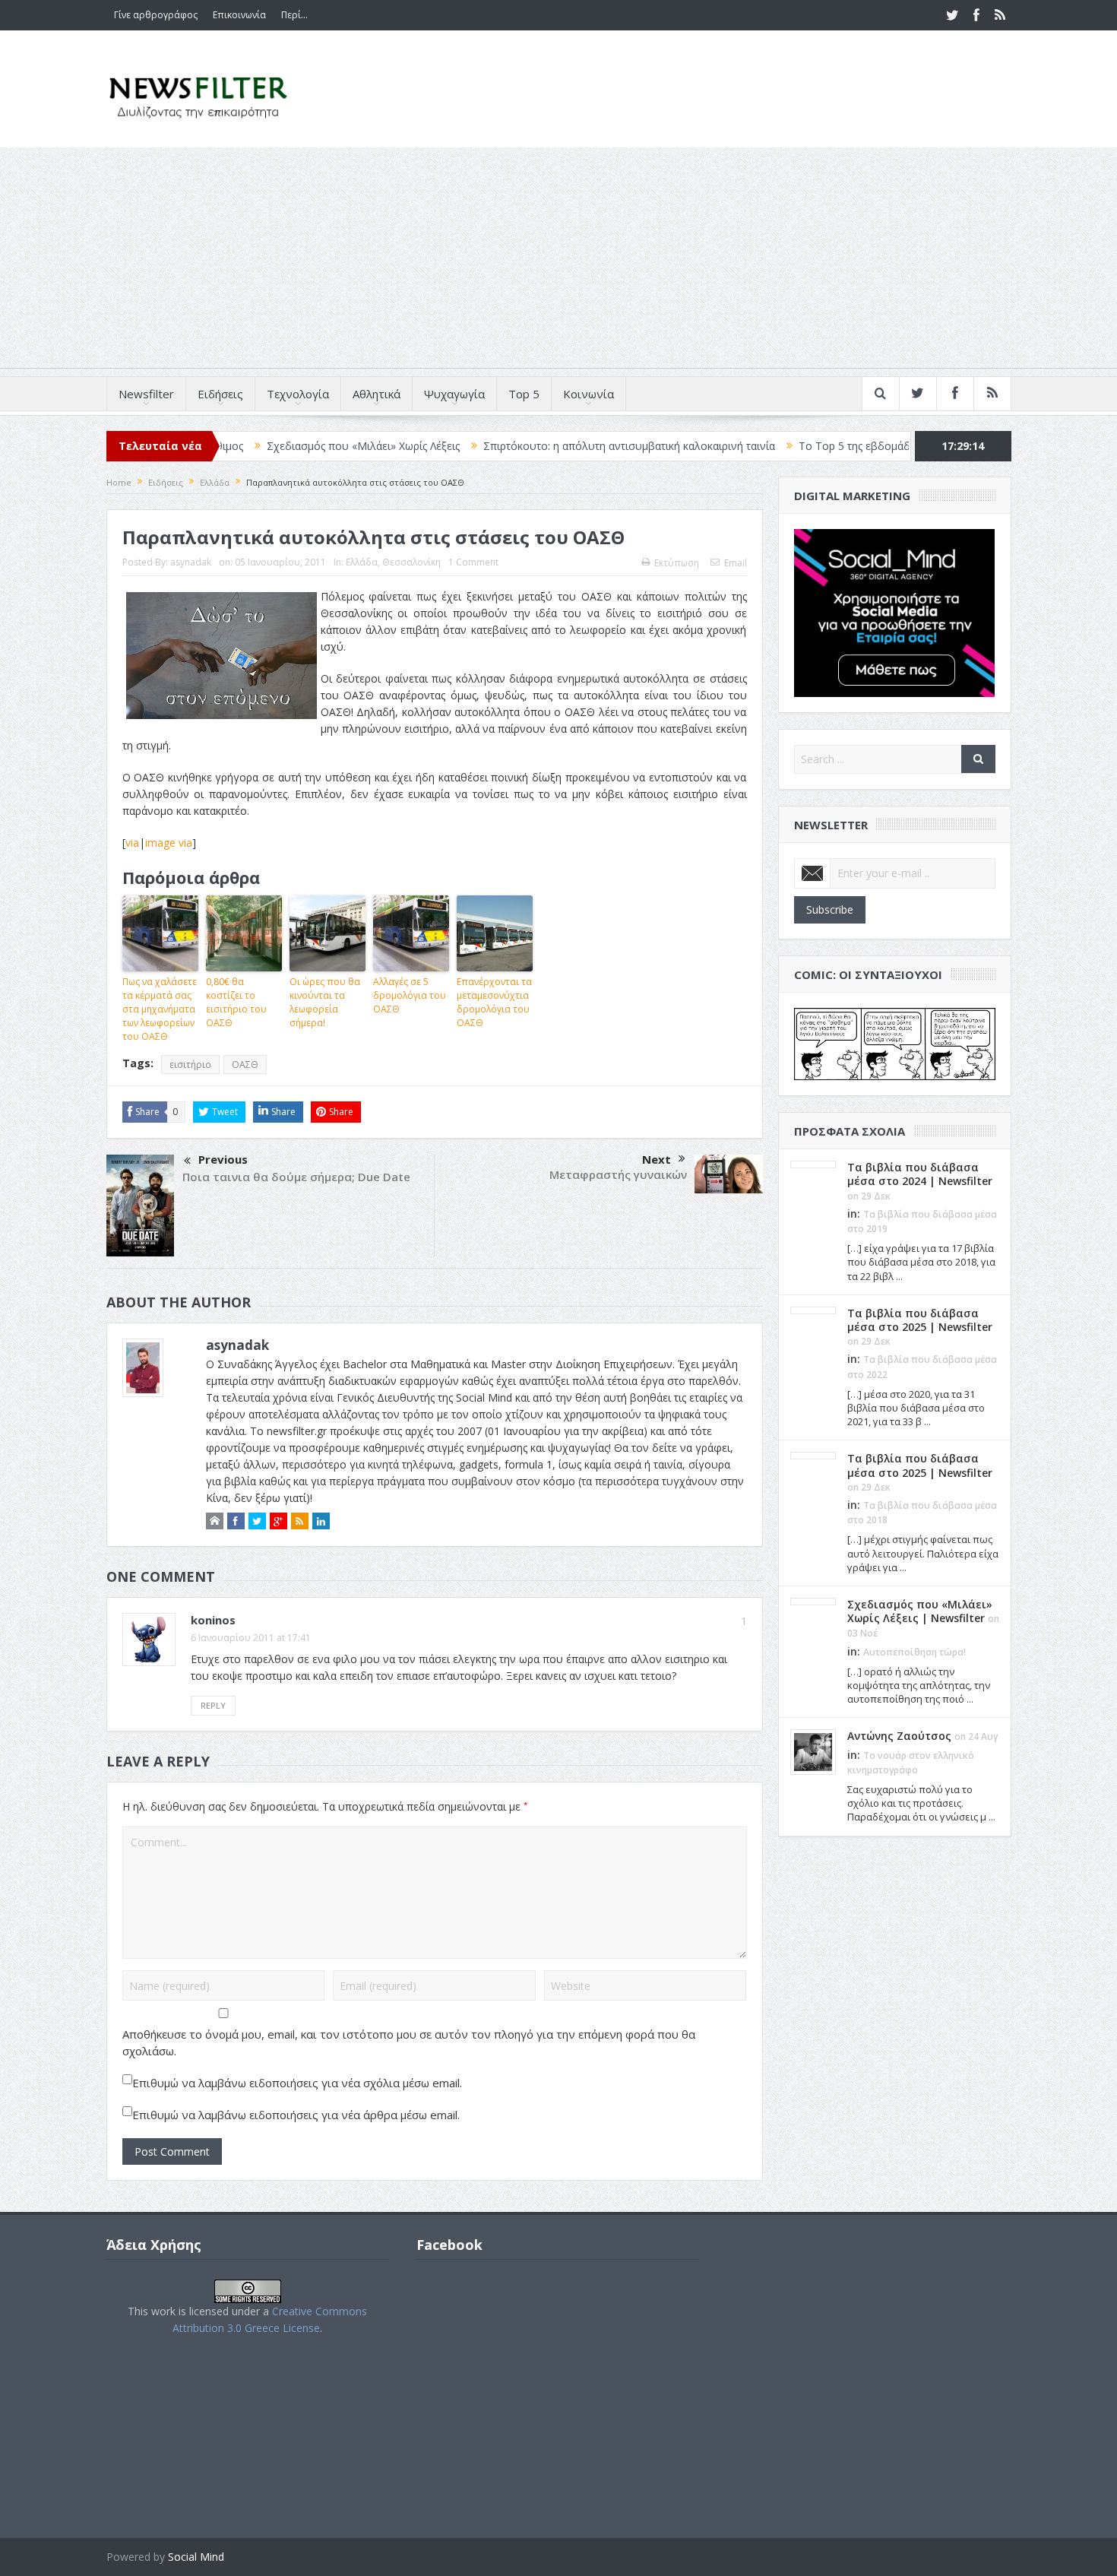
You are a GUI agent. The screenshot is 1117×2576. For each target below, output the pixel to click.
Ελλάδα (362, 562)
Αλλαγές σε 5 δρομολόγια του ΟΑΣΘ (410, 995)
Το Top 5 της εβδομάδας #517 (791, 446)
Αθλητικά (377, 394)
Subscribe (830, 909)
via (132, 843)
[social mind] (895, 612)
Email (736, 563)
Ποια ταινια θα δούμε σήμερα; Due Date (296, 1177)
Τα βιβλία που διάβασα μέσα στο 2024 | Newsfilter (920, 1174)
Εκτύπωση (677, 563)
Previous (223, 1159)
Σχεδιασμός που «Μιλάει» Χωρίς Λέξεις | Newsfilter (920, 1611)
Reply (213, 1705)
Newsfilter (146, 394)
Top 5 (524, 394)
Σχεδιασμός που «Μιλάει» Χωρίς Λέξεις (280, 446)
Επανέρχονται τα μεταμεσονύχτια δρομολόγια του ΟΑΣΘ (494, 1002)
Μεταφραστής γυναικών (618, 1174)
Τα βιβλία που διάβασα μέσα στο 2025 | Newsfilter (920, 1320)
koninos (213, 1620)
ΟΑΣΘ (245, 1065)
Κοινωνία (589, 394)
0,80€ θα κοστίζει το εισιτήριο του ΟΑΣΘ (236, 1002)
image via (169, 843)
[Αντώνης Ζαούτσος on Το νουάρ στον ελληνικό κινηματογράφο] (813, 1751)
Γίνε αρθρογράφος (156, 15)
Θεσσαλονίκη (411, 562)
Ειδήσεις (220, 394)
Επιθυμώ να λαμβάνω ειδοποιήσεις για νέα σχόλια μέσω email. (297, 2083)
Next (657, 1159)
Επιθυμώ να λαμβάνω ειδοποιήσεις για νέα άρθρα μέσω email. (296, 2115)
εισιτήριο (190, 1065)
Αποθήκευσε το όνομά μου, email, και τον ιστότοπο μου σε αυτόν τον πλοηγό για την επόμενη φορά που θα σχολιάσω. (409, 2042)
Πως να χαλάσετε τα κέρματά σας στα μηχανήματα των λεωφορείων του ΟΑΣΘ (160, 1009)
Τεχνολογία (298, 394)
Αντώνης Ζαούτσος (899, 1736)
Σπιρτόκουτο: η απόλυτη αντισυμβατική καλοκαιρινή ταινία (546, 446)
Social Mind (196, 2557)
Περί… (294, 15)
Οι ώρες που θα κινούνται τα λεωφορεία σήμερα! (325, 1002)
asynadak (191, 562)
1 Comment (473, 562)
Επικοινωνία (239, 15)
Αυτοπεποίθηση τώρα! (914, 1652)
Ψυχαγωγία (454, 394)
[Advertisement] (558, 261)
